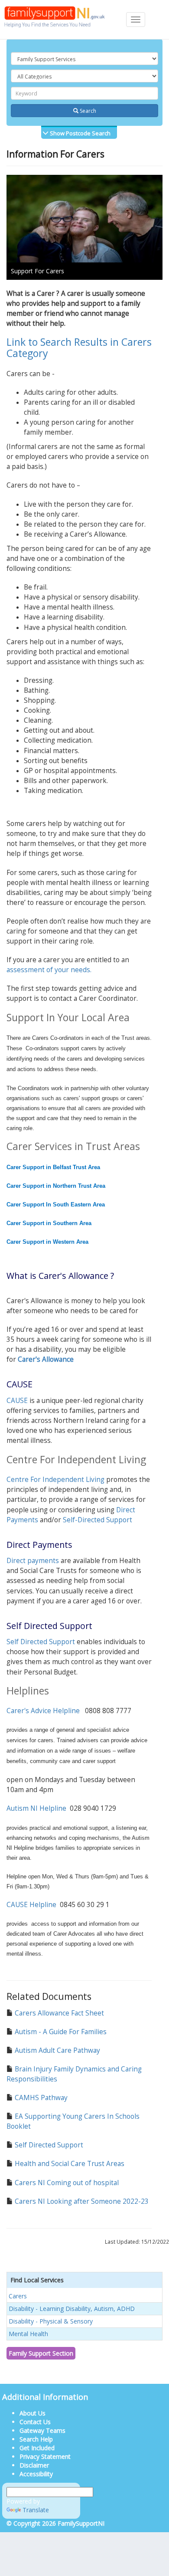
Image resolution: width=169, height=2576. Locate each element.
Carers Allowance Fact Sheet (58, 2013)
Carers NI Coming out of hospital (66, 2183)
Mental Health (28, 2334)
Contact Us (35, 2422)
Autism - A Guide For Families (60, 2032)
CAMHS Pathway (40, 2098)
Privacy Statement (45, 2456)
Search (87, 111)
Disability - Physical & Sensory (51, 2321)
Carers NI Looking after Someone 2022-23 (81, 2201)
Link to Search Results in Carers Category (79, 347)
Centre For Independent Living (55, 1480)
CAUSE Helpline (31, 1905)
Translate (36, 2510)
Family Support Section (41, 2353)
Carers (18, 2296)
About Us (32, 2413)
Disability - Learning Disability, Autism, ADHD (72, 2309)
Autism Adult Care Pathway (57, 2050)
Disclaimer (34, 2465)
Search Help (36, 2439)
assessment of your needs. (49, 970)
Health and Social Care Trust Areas (69, 2164)
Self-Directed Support (97, 1520)
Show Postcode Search (80, 133)
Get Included (37, 2448)
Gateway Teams (42, 2430)
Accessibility (36, 2474)
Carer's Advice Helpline (43, 1711)
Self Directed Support (41, 1642)
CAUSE (17, 1401)
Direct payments (33, 1561)
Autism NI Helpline (36, 1808)
